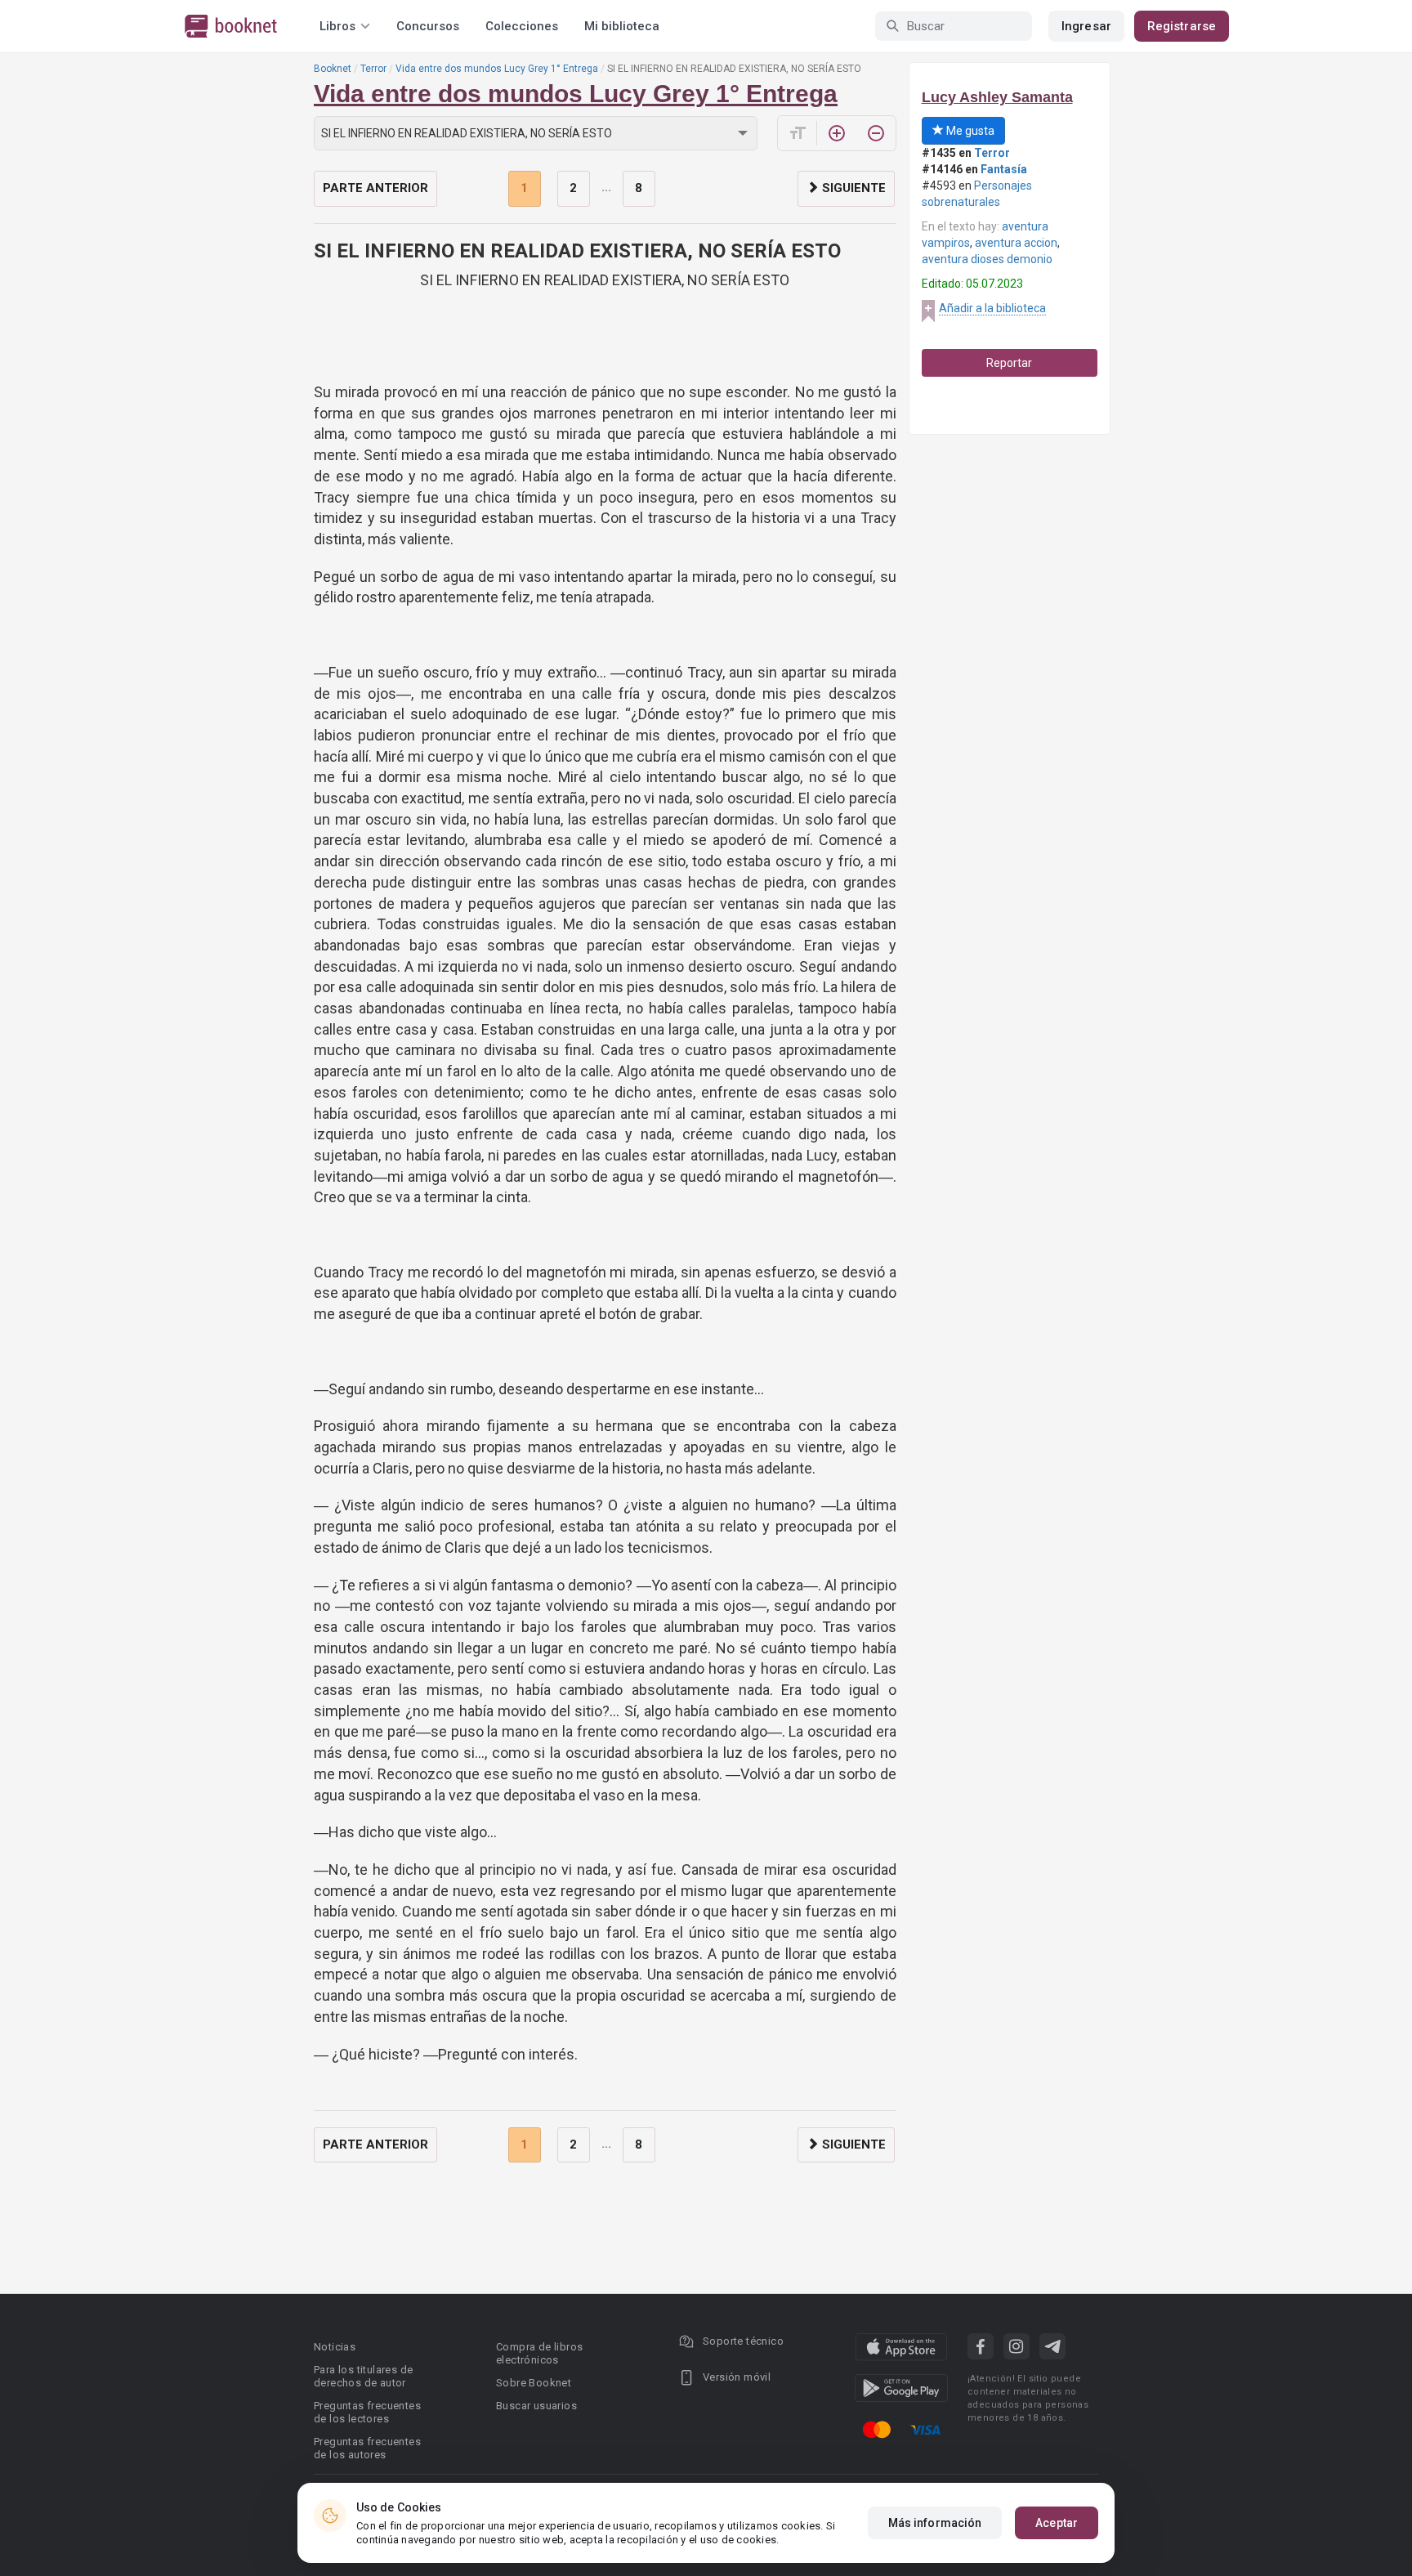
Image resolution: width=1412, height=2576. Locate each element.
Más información (935, 2523)
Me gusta (969, 131)
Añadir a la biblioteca (992, 308)
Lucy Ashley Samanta (997, 97)
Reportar (1009, 363)
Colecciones (522, 26)
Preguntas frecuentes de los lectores (367, 2412)
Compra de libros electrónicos (539, 2353)
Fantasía (1004, 169)
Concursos (428, 26)
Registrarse (1182, 26)
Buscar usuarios (536, 2406)
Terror (373, 69)
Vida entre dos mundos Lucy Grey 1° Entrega (497, 69)
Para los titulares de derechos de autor (363, 2376)
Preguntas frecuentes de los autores (367, 2448)
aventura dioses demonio (987, 259)
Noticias (335, 2347)
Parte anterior (375, 188)
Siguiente (852, 188)
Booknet (333, 69)
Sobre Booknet (534, 2383)
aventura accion (1016, 243)
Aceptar (1057, 2523)
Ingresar (1086, 26)
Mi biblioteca (622, 26)
